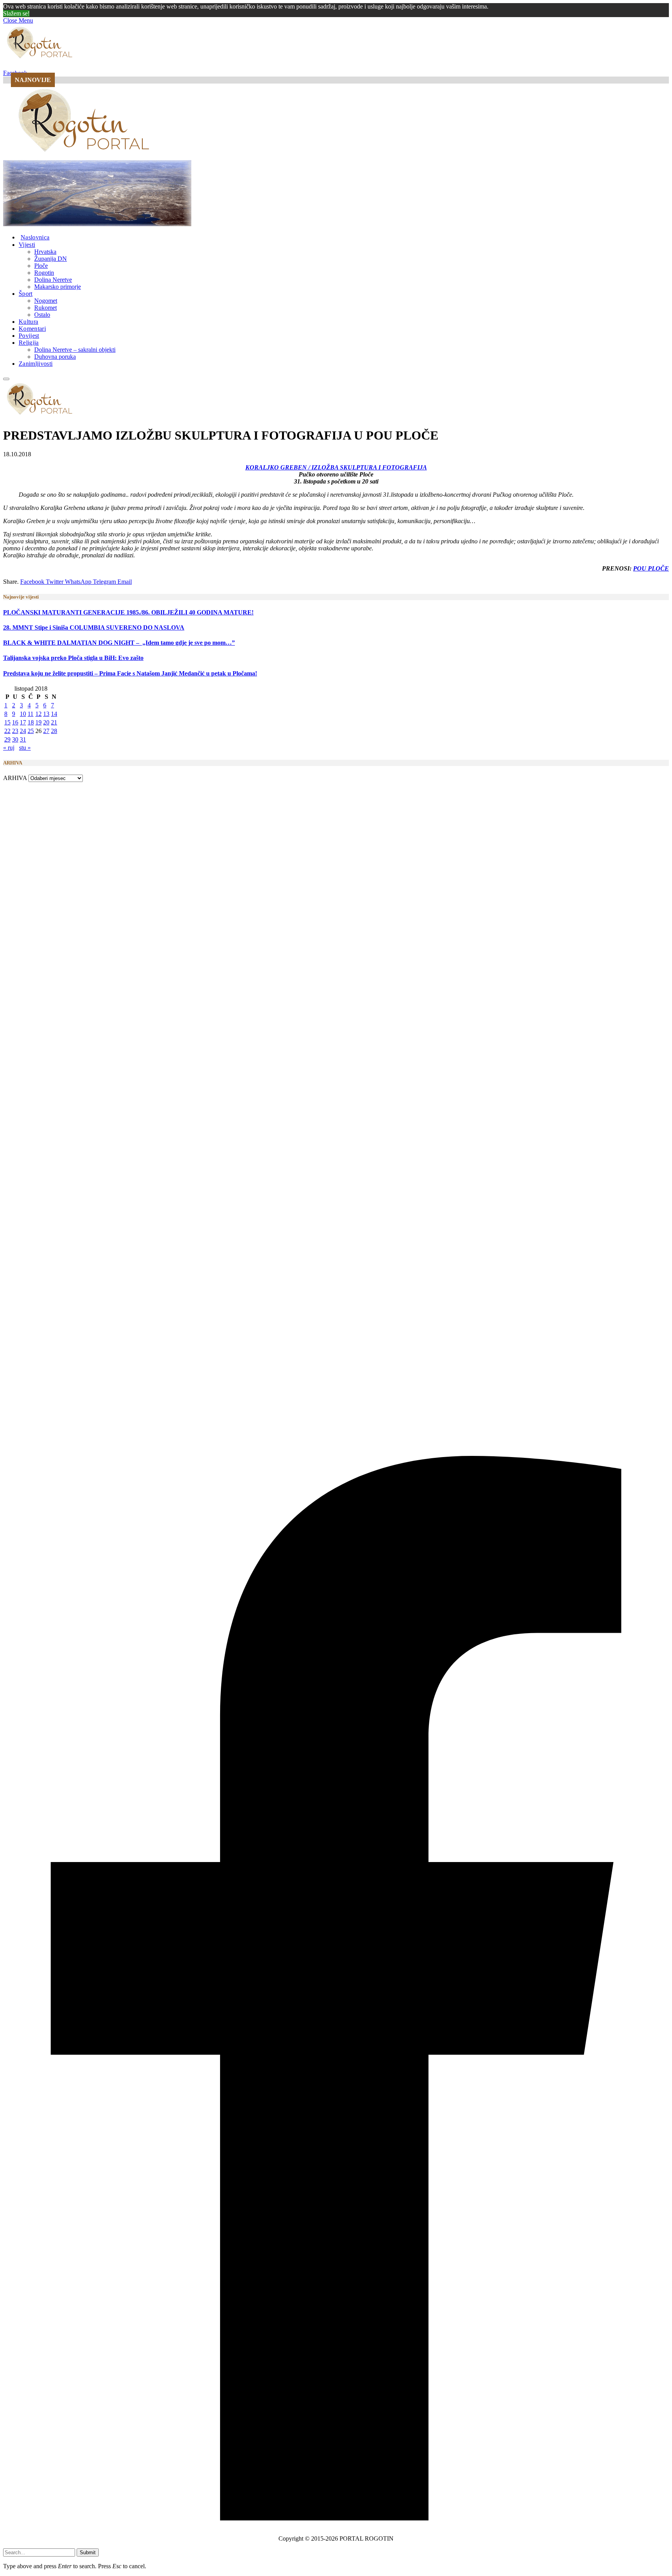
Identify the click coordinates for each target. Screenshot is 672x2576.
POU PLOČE (651, 568)
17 (23, 722)
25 (31, 731)
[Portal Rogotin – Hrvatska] (85, 156)
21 (54, 722)
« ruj (9, 748)
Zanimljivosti (36, 364)
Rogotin (44, 273)
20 (46, 722)
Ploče (41, 266)
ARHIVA (15, 778)
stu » (25, 748)
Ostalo (42, 315)
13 (46, 714)
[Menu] (6, 379)
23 (15, 731)
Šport (26, 294)
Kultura (28, 322)
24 (23, 731)
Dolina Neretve (53, 280)
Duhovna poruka (55, 357)
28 (54, 731)
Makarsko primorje (58, 287)
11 (31, 714)
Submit (88, 2552)
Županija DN (51, 259)
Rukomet (45, 308)
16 (15, 722)
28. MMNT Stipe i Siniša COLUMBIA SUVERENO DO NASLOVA (94, 627)
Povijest (29, 336)
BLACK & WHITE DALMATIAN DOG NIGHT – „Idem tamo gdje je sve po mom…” (119, 643)
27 (46, 731)
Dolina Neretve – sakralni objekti (75, 350)
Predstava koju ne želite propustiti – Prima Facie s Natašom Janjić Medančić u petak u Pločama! (130, 673)
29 (7, 739)
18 (31, 722)
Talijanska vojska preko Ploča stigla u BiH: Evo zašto (73, 658)
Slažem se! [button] (16, 13)
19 (38, 722)
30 (15, 739)
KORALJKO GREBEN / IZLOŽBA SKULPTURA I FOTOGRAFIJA (336, 467)
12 (38, 714)
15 (7, 722)
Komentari (32, 329)
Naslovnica (35, 237)
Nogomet (46, 301)
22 (7, 731)
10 (23, 714)
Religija (29, 343)
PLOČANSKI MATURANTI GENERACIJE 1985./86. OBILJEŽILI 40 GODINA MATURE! (128, 612)
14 (54, 714)
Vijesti (27, 245)
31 (23, 739)
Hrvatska (45, 252)
